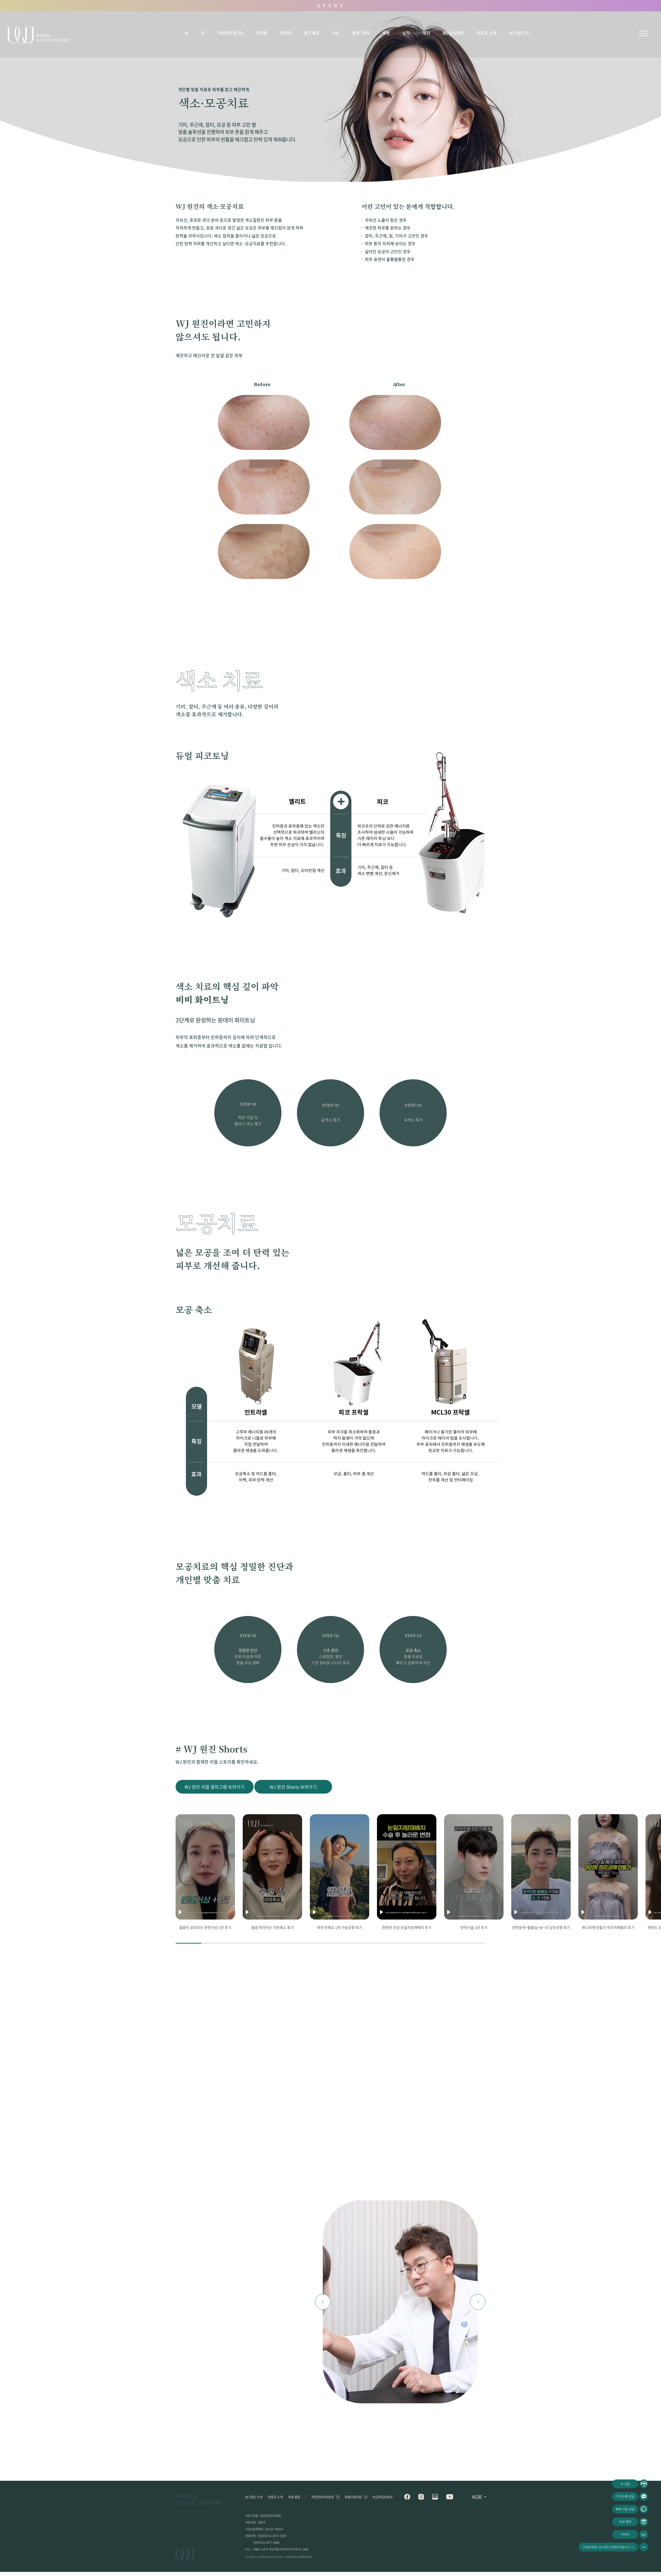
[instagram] (421, 2497)
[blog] (435, 2497)
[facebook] (407, 2497)
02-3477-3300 (277, 2536)
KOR (477, 2497)
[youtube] (450, 2497)
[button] (323, 2302)
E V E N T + (335, 6)
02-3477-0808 (271, 2543)
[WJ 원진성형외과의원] (199, 2500)
